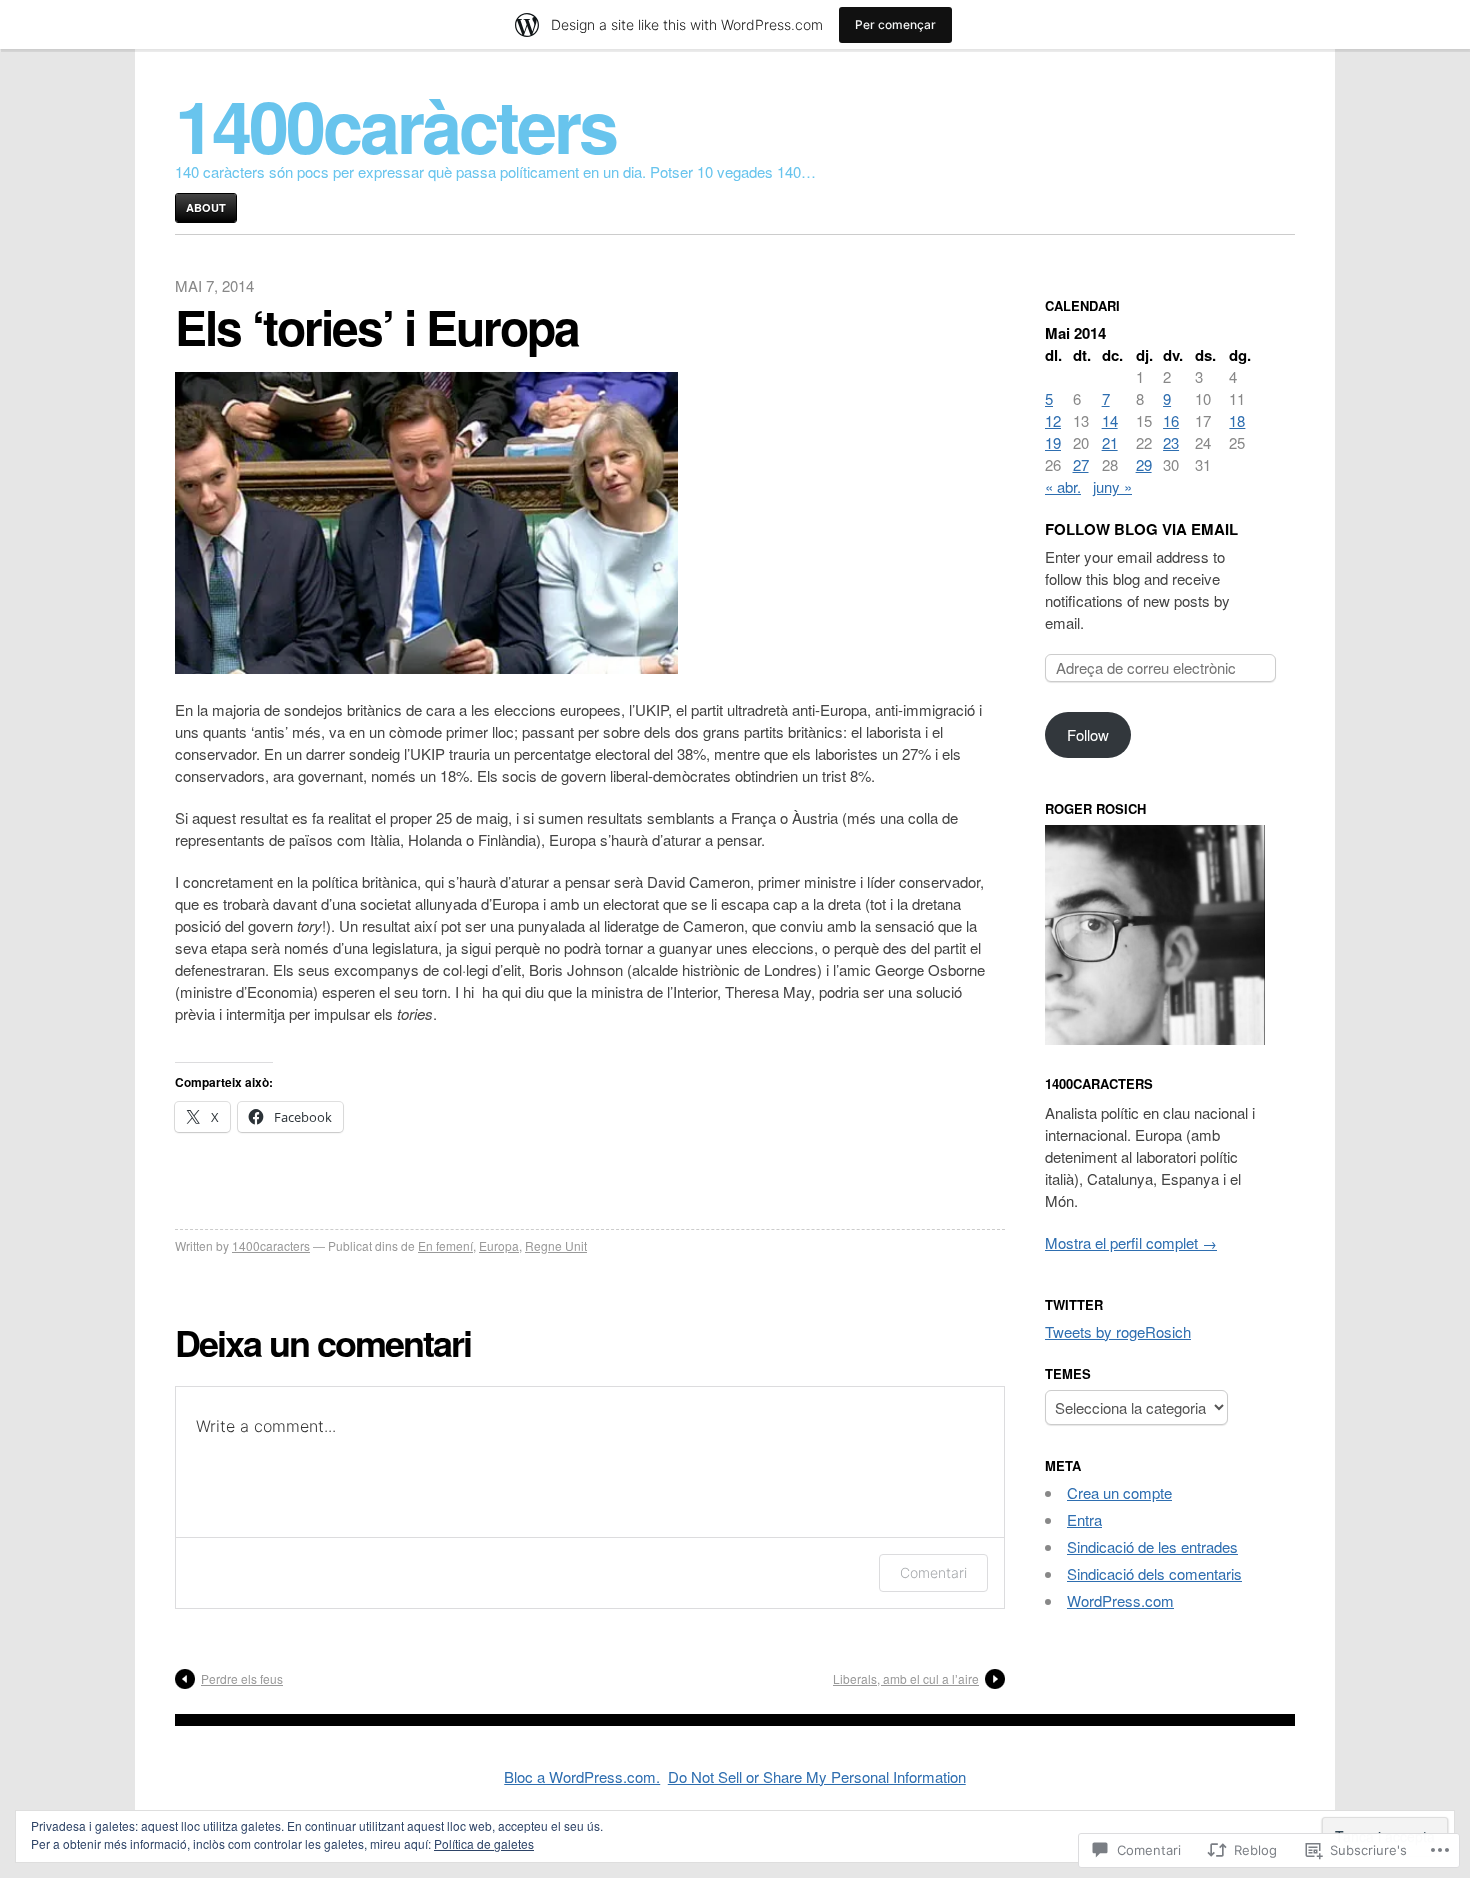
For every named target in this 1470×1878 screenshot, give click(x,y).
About (206, 207)
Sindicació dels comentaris (1154, 1573)
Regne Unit (556, 1245)
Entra (1084, 1519)
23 (1171, 442)
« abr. (1063, 486)
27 (1081, 464)
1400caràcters (395, 124)
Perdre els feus (242, 1678)
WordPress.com (1120, 1600)
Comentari (933, 1572)
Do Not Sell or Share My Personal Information (817, 1776)
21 (1110, 442)
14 (1110, 420)
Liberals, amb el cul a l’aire (906, 1678)
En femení (445, 1245)
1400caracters (271, 1245)
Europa (499, 1245)
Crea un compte (1119, 1492)
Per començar (895, 24)
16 (1171, 420)
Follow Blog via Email (1141, 529)
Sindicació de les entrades (1152, 1546)
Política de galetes (484, 1843)
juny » (1112, 486)
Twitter (1074, 1304)
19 (1053, 442)
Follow (1088, 734)
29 (1144, 464)
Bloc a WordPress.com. (582, 1776)
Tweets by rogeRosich (1118, 1331)
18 (1237, 420)
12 (1053, 420)
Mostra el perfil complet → (1131, 1242)
